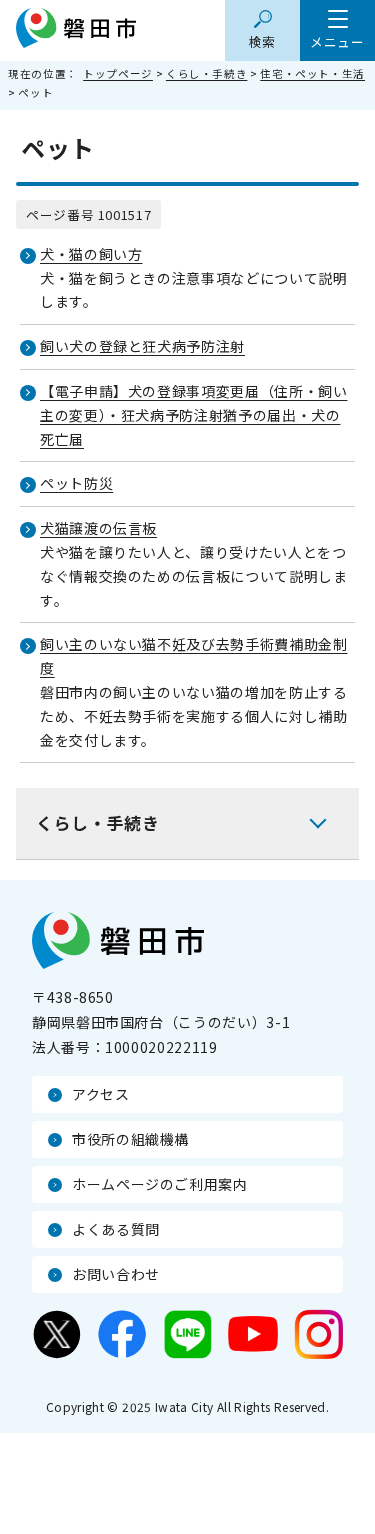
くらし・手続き (206, 73)
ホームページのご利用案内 (160, 1184)
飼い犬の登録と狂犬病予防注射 (142, 346)
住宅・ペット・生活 (312, 73)
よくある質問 (116, 1229)
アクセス (101, 1094)
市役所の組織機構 (130, 1139)
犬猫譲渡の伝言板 (98, 528)
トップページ (118, 73)
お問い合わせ (116, 1274)
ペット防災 (76, 483)
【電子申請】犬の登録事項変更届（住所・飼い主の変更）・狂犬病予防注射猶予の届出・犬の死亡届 (193, 415)
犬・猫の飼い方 (91, 254)
